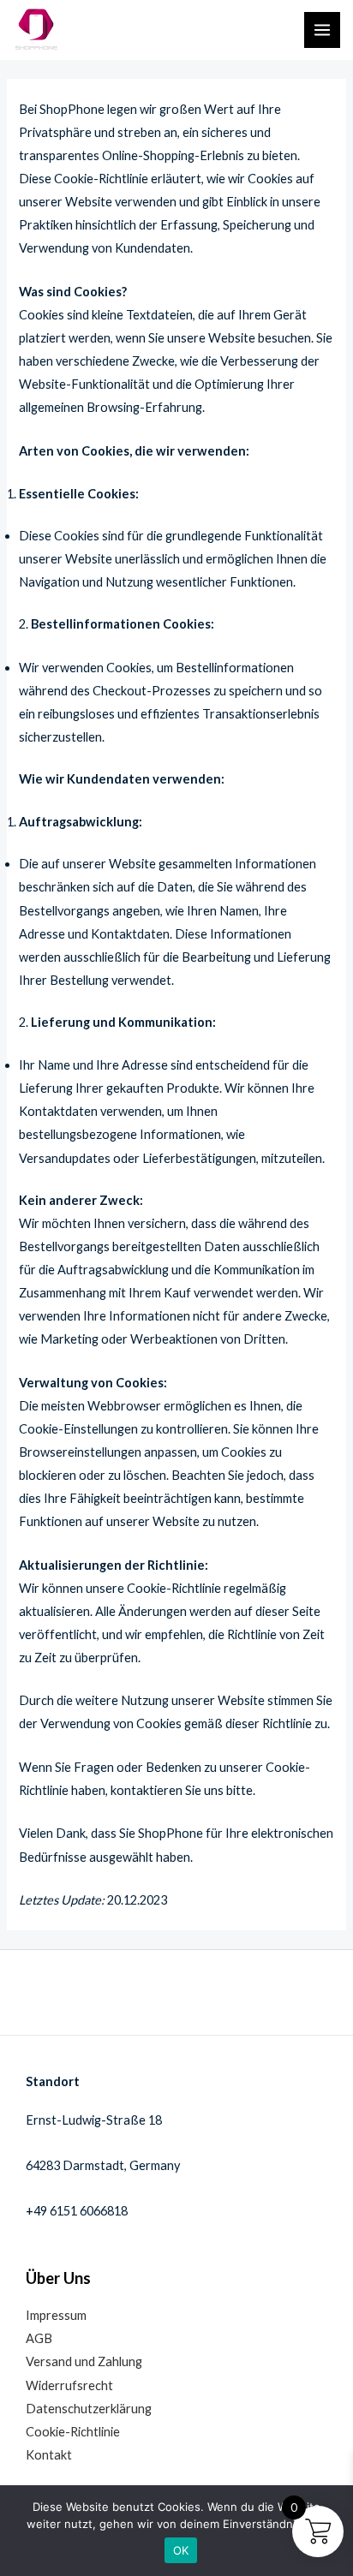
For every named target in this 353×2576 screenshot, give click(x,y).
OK (181, 2550)
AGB (39, 2338)
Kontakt (49, 2455)
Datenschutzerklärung (89, 2409)
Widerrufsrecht (69, 2385)
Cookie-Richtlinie (73, 2432)
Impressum (56, 2315)
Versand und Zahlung (84, 2361)
